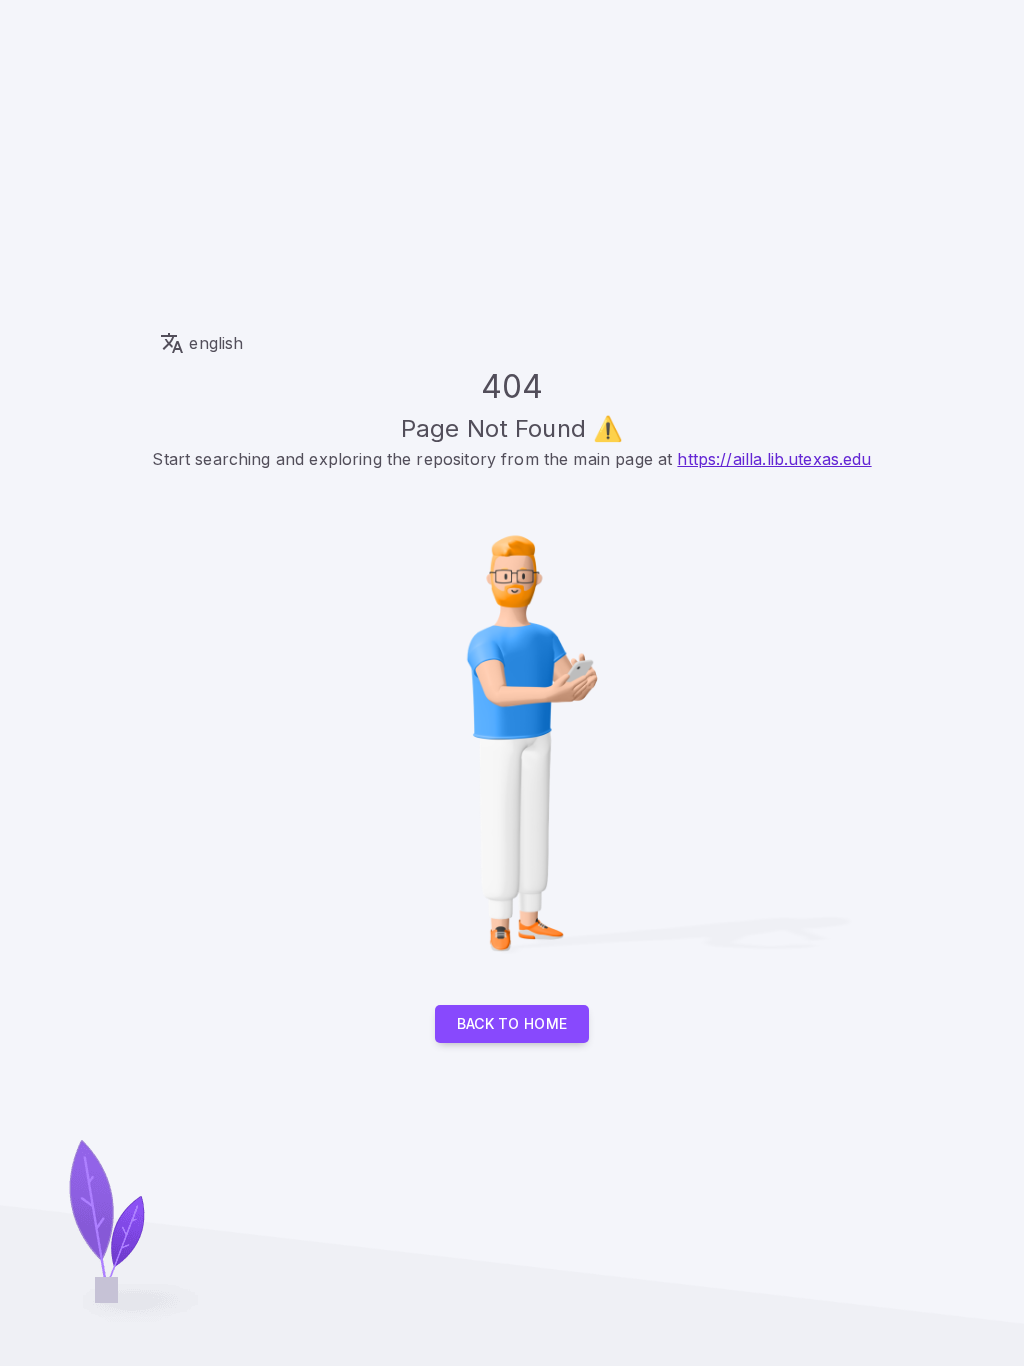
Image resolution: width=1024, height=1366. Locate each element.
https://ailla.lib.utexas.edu (774, 459)
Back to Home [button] (512, 1023)
